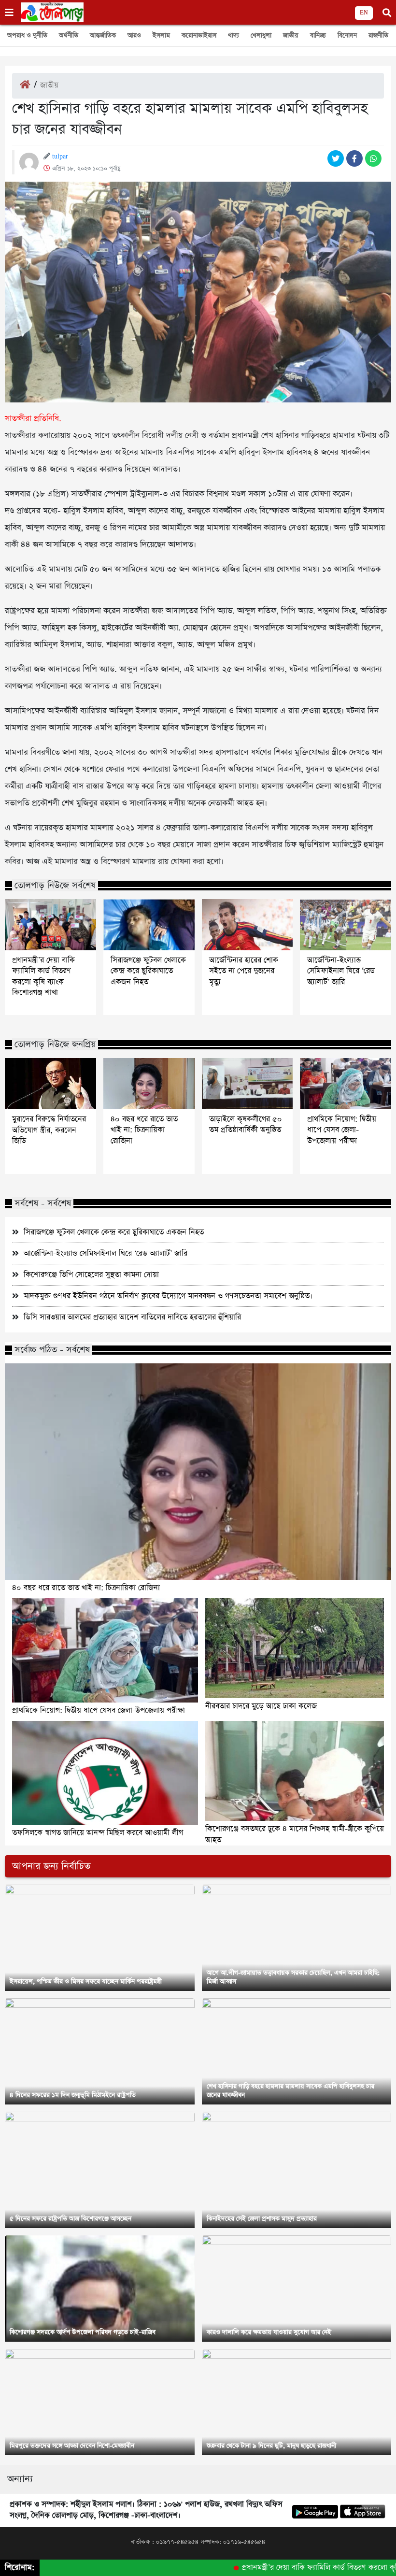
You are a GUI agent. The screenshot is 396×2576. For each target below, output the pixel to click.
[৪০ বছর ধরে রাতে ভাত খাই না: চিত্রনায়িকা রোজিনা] (149, 1084)
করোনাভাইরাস (199, 36)
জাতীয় (291, 36)
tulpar (60, 157)
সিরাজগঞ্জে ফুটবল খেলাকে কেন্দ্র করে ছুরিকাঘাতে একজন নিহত (148, 971)
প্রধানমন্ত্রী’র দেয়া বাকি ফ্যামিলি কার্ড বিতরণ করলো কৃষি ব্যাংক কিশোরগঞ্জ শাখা (43, 977)
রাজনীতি (378, 36)
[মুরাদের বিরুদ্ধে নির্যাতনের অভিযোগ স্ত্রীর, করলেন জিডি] (50, 1084)
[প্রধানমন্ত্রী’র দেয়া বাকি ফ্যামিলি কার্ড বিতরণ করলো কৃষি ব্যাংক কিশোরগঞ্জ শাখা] (50, 925)
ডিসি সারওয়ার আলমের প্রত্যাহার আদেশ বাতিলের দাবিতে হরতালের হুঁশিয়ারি (132, 1317)
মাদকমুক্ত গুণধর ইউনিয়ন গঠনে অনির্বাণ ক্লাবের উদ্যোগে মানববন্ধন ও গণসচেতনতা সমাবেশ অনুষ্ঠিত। (168, 1296)
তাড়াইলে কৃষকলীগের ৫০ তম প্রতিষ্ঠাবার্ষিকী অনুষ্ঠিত (246, 1125)
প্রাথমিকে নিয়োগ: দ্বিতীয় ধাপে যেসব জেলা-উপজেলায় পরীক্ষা (342, 1130)
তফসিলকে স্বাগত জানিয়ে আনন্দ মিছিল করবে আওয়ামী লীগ (98, 1833)
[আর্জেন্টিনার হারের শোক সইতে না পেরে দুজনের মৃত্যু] (247, 925)
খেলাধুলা (261, 36)
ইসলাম (161, 36)
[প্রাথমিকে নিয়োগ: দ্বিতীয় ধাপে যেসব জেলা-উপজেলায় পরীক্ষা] (346, 1084)
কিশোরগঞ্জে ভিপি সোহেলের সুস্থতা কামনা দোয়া (91, 1275)
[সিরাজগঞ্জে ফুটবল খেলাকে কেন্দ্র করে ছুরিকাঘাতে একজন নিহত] (149, 925)
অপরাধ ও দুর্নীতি (27, 36)
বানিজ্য (318, 36)
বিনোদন (347, 36)
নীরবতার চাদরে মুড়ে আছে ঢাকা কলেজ (261, 1706)
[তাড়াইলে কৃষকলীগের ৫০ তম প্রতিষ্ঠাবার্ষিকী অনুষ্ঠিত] (247, 1084)
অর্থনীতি (69, 36)
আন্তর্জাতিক (103, 36)
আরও (134, 36)
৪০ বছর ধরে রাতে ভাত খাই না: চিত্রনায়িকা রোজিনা (144, 1130)
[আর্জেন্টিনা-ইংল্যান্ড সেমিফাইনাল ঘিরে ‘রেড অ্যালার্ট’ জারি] (346, 925)
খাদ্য (233, 36)
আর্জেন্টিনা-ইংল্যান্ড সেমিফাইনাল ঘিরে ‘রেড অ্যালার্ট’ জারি (341, 971)
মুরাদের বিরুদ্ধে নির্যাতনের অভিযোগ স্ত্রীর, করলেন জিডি (49, 1130)
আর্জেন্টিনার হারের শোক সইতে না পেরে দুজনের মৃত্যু (244, 971)
